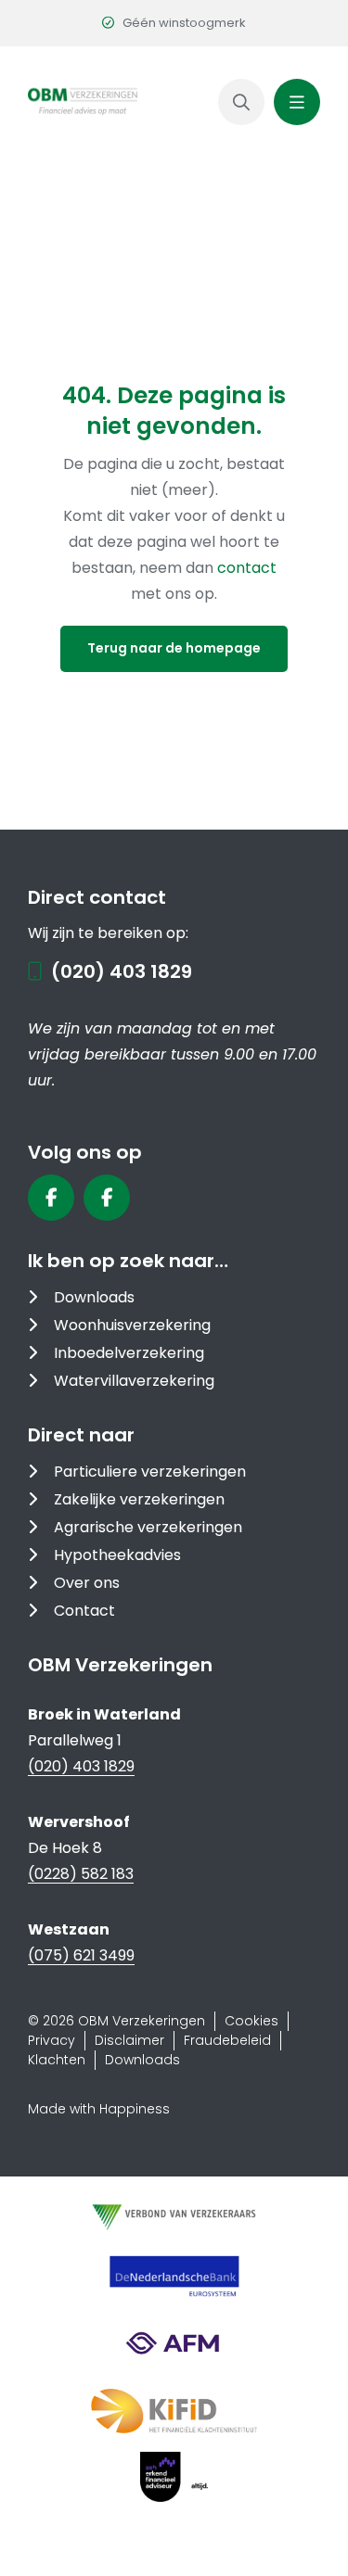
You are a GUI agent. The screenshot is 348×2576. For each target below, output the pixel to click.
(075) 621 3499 (81, 1955)
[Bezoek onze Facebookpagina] (51, 1198)
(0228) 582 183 (81, 1874)
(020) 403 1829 (122, 971)
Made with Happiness (99, 2109)
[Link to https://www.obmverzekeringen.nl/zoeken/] (241, 102)
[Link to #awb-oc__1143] (297, 102)
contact (247, 568)
